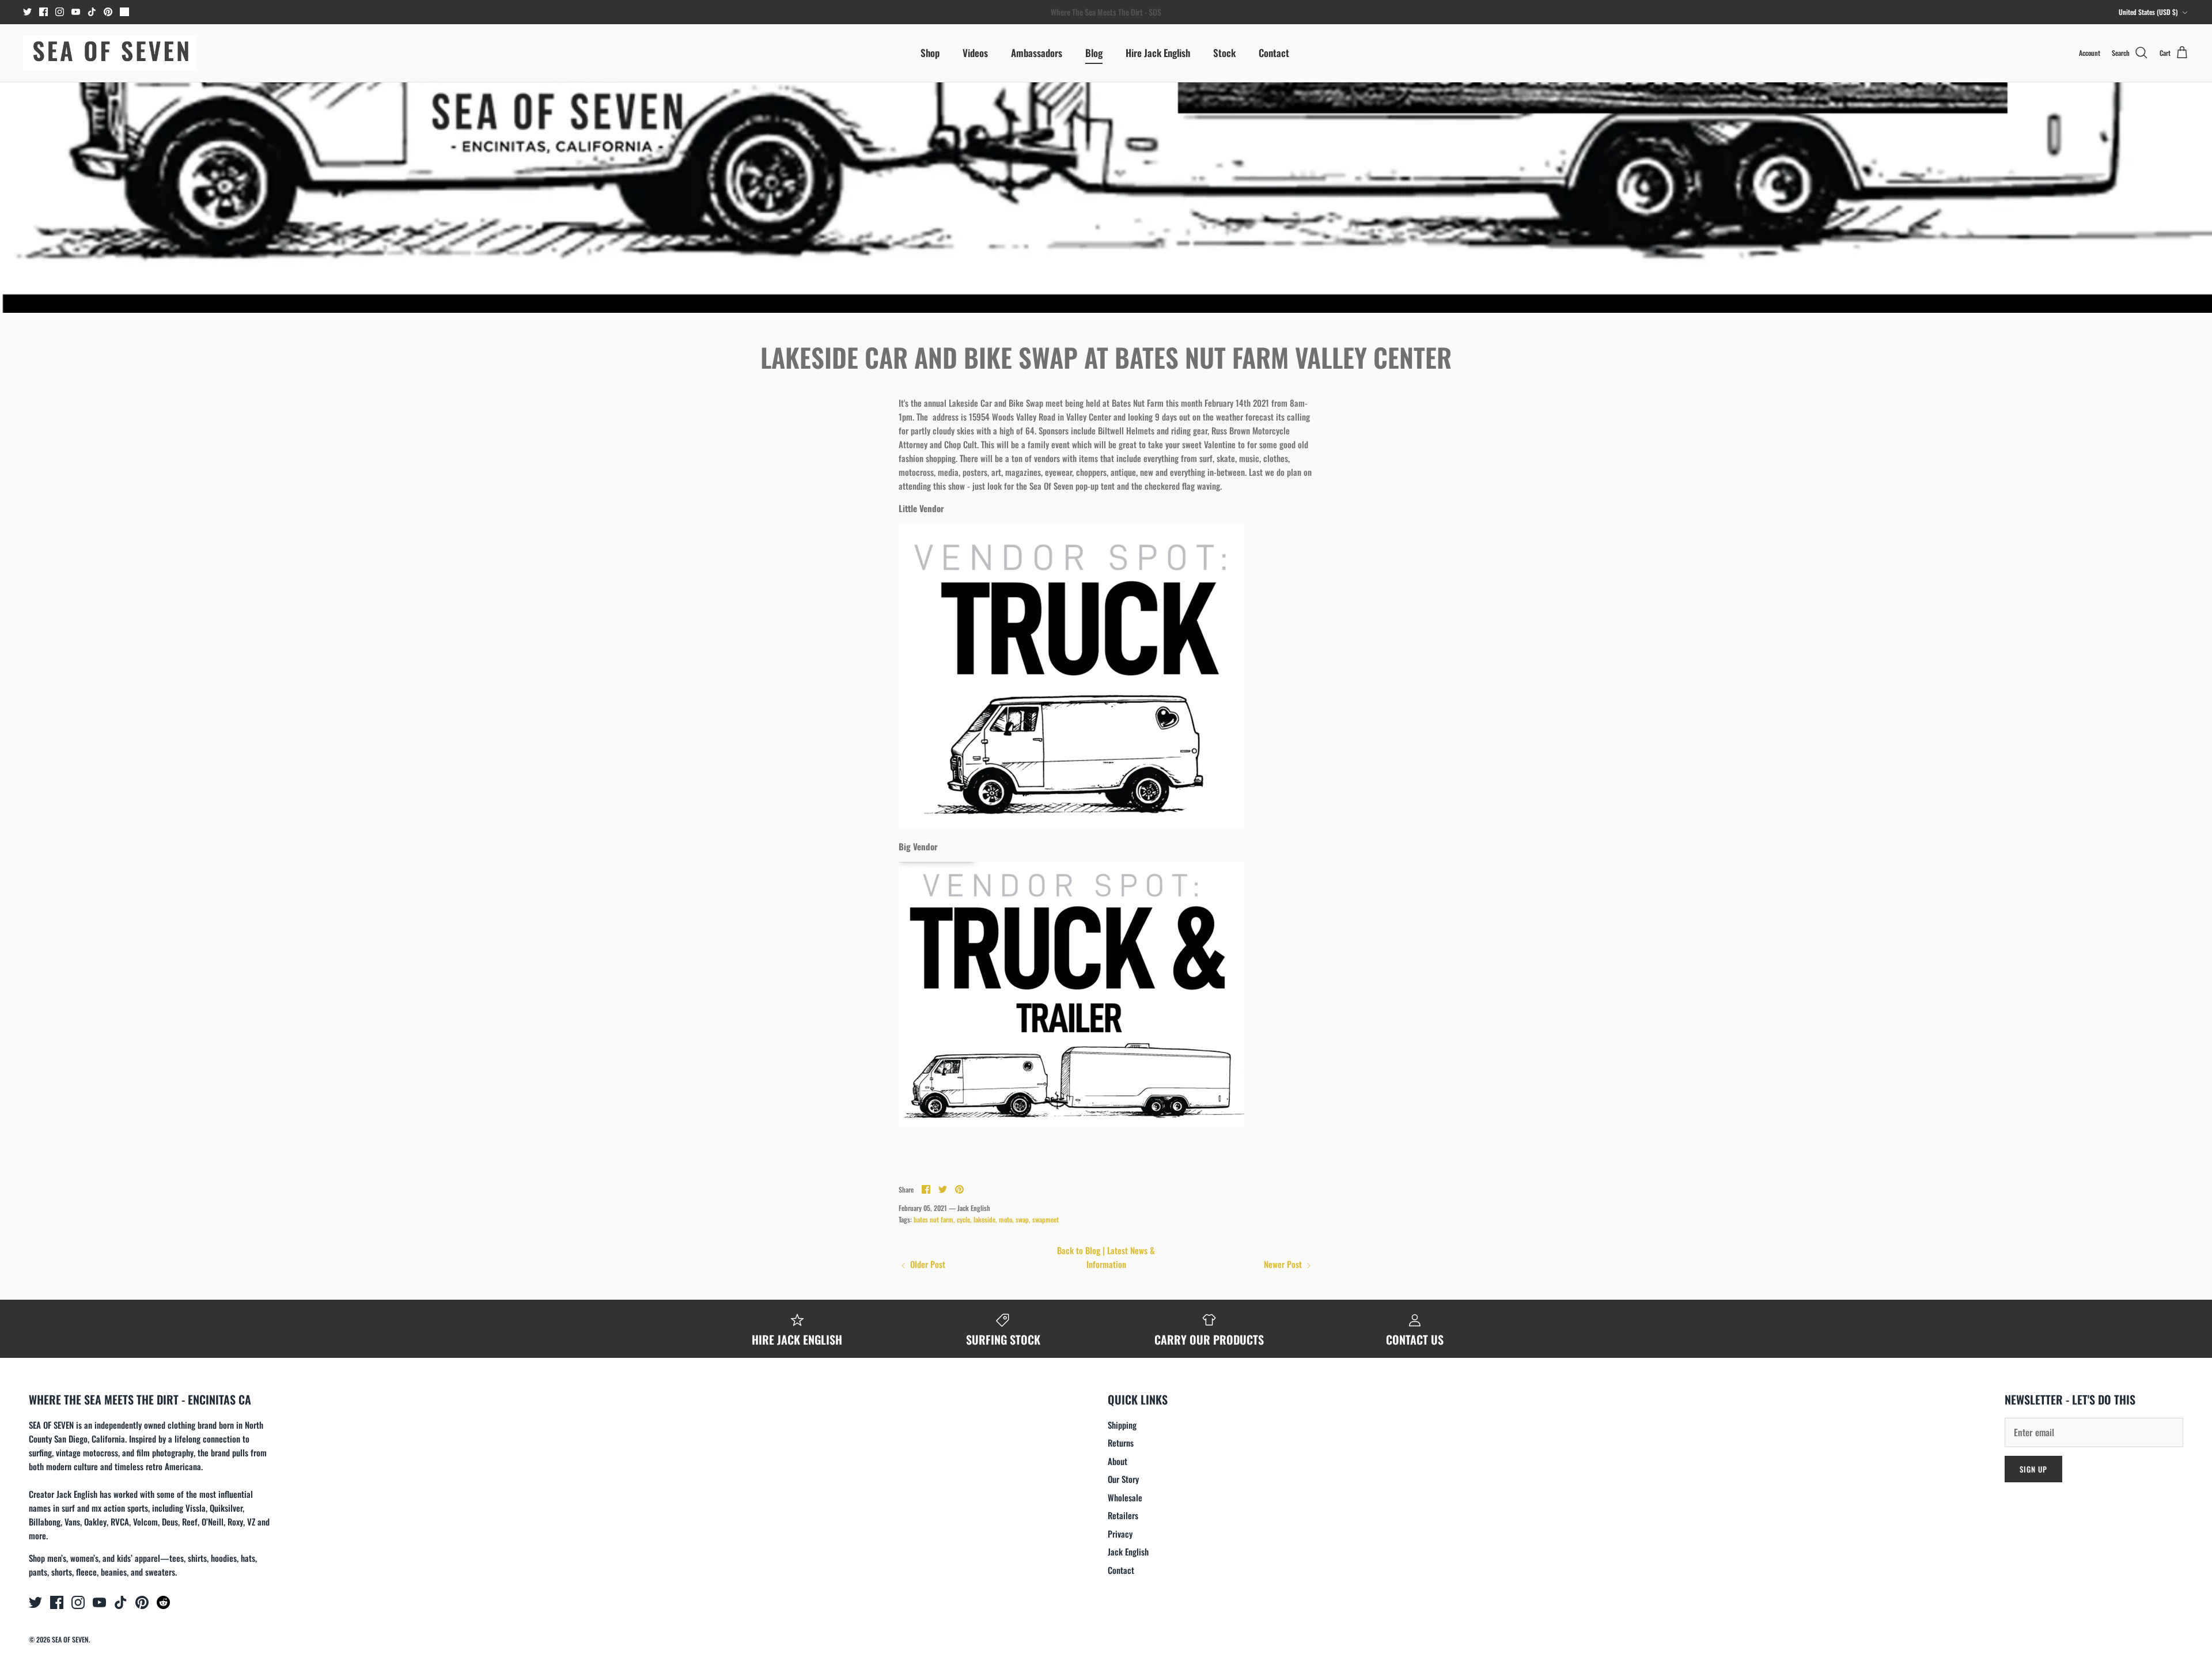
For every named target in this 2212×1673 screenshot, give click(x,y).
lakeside (984, 1219)
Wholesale (1125, 1497)
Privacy (1120, 1534)
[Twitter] (27, 12)
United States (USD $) (2148, 12)
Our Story (1123, 1479)
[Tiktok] (92, 12)
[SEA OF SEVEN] (109, 53)
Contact (1274, 53)
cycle (963, 1219)
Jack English (1128, 1551)
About (1118, 1461)
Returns (1121, 1443)
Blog (1094, 53)
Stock (1224, 53)
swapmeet (1046, 1219)
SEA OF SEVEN (70, 1639)
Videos (975, 53)
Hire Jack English (1158, 53)
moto (1005, 1219)
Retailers (1123, 1515)
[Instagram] (60, 12)
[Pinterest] (108, 12)
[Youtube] (76, 12)
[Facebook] (43, 12)
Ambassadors (1037, 53)
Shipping (1122, 1425)
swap (1022, 1219)
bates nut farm (933, 1219)
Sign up (2033, 1469)
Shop (930, 53)
